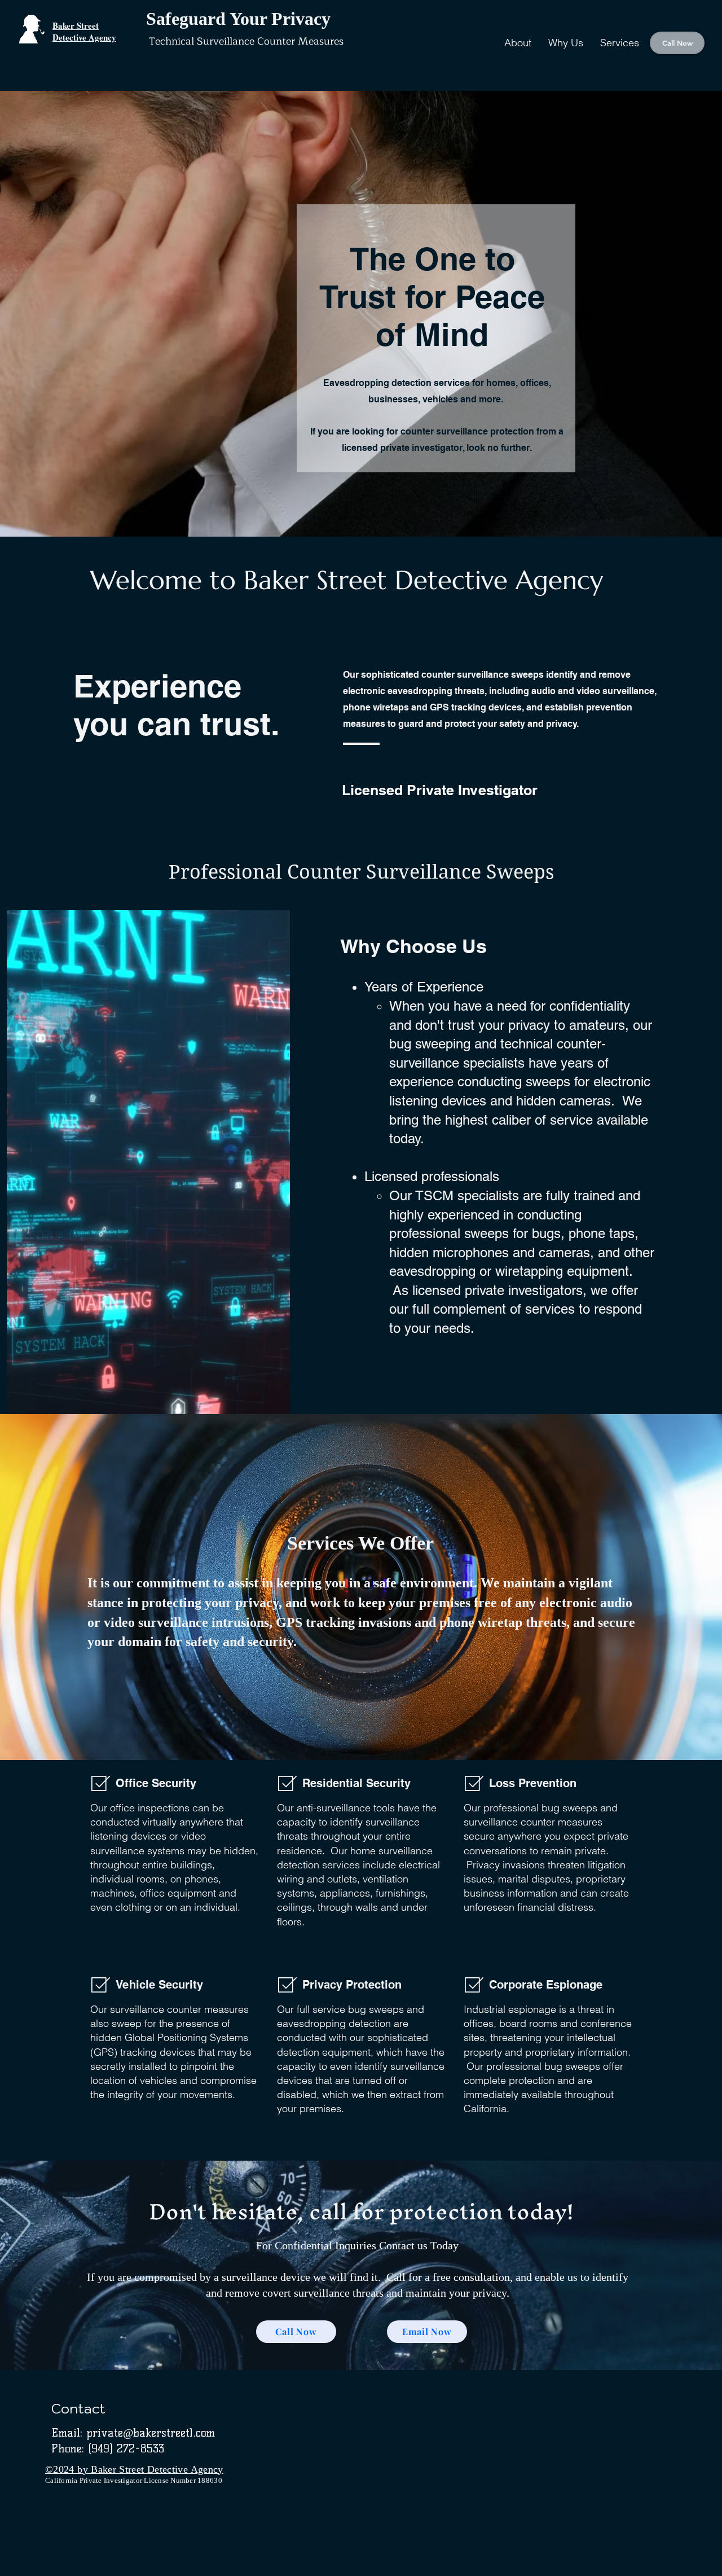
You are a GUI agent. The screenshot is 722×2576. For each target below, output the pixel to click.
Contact (78, 2408)
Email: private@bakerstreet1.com (133, 2433)
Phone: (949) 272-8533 (108, 2448)
